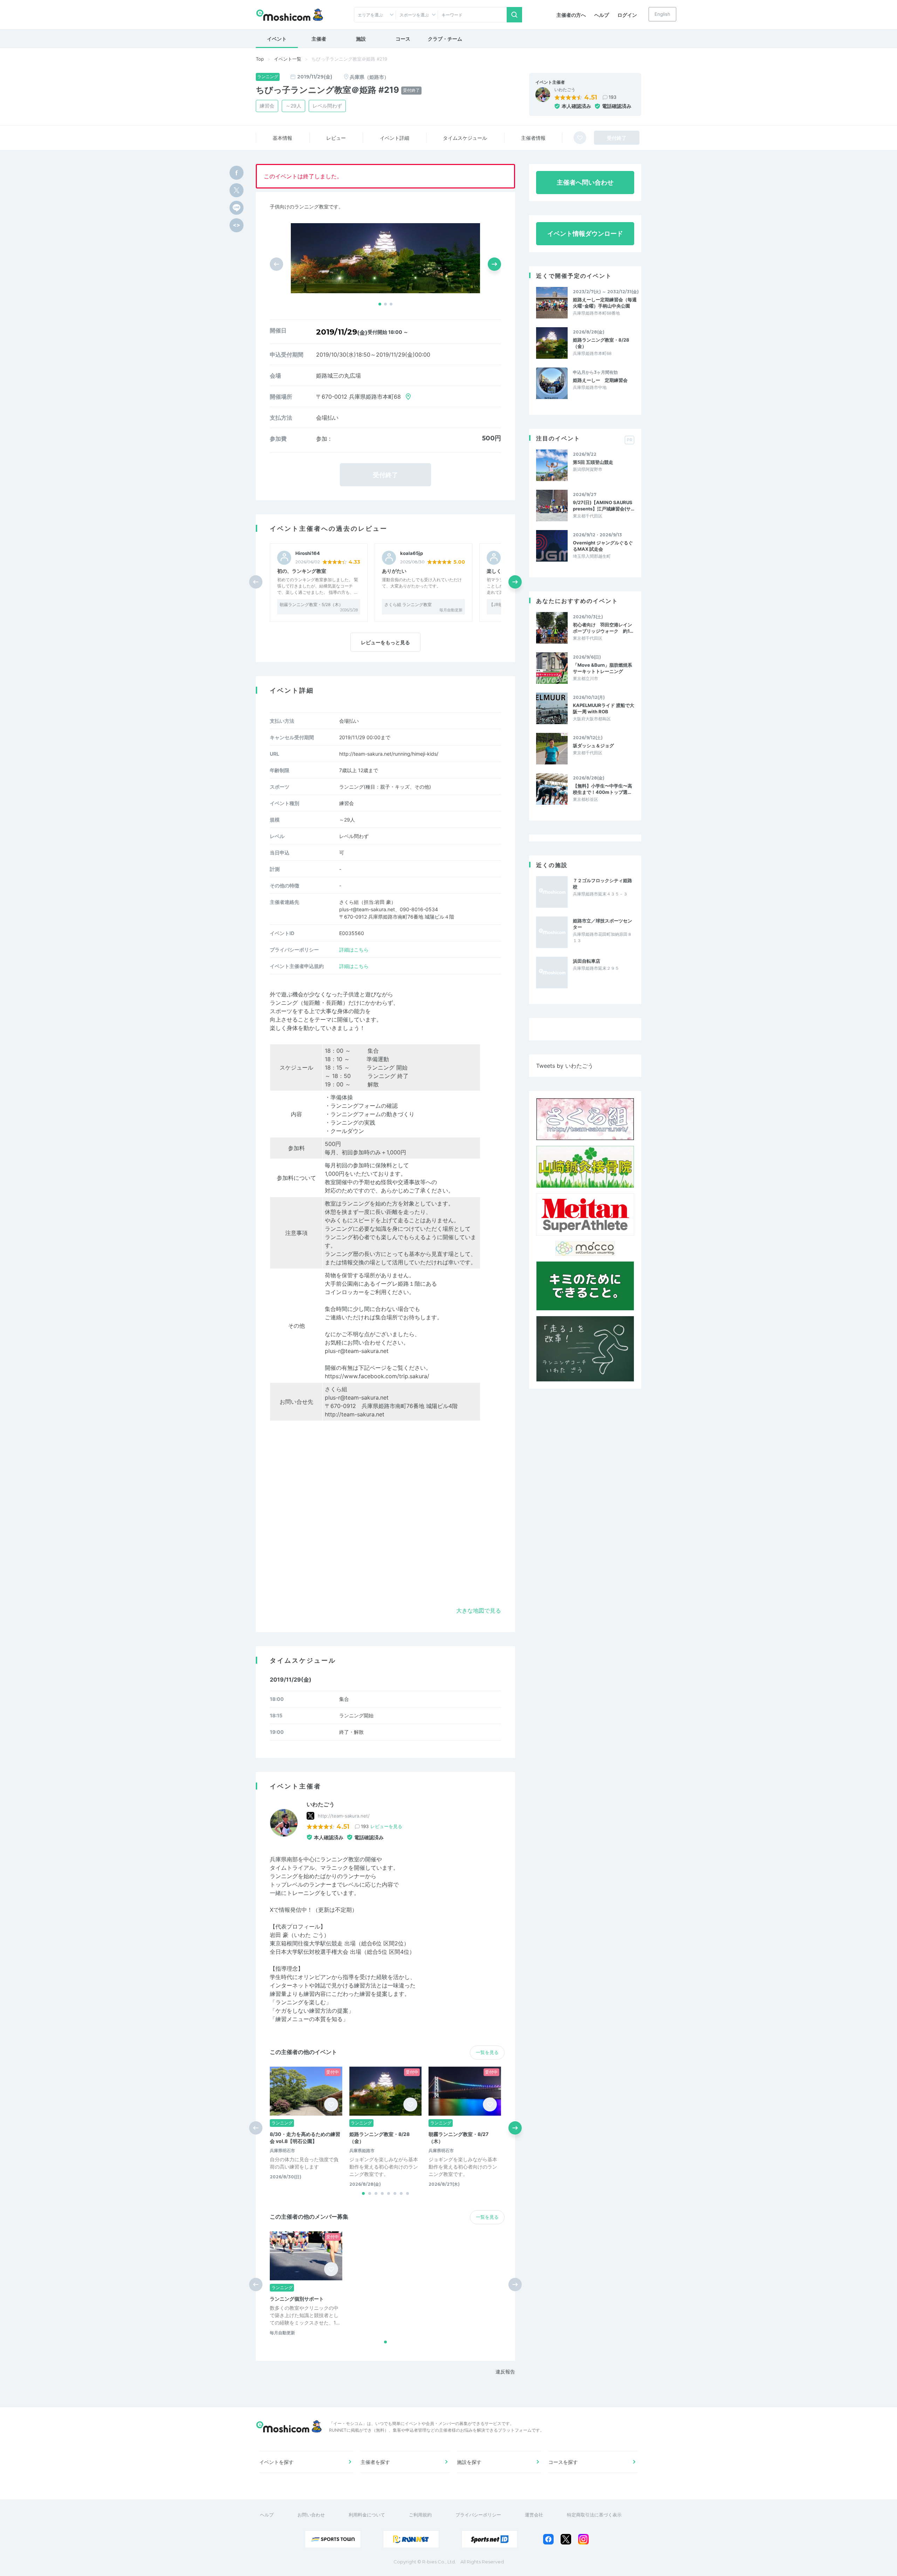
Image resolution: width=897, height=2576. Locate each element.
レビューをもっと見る (385, 642)
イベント (277, 39)
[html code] (237, 225)
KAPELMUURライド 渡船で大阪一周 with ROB (604, 708)
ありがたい (394, 571)
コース (403, 39)
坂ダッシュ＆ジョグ (593, 746)
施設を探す (469, 2462)
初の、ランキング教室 (302, 571)
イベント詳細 (395, 138)
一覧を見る (487, 2052)
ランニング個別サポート (297, 2299)
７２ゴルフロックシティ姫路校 (602, 884)
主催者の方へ (571, 15)
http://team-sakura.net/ (344, 1816)
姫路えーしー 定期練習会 (600, 380)
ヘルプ (602, 15)
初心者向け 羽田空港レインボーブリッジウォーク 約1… (603, 628)
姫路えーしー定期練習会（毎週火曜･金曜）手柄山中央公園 (605, 303)
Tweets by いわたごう (565, 1066)
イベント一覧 (288, 59)
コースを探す (563, 2462)
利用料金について (367, 2515)
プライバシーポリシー (478, 2515)
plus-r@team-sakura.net (357, 1351)
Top (260, 59)
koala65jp (412, 553)
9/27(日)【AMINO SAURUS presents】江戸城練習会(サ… (604, 506)
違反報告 (505, 2372)
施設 (361, 39)
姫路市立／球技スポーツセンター (602, 924)
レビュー (336, 138)
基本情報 (282, 138)
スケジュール (465, 138)
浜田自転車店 (587, 961)
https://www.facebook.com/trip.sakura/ (377, 1376)
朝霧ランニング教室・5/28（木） (311, 604)
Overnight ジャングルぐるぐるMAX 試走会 (603, 546)
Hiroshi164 (308, 553)
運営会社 (534, 2515)
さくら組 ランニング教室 (408, 604)
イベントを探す (276, 2462)
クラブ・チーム (445, 39)
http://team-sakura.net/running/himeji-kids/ (389, 754)
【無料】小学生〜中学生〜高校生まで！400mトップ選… (602, 789)
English (662, 14)
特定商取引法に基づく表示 (594, 2515)
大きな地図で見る (479, 1610)
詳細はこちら (354, 950)
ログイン (627, 15)
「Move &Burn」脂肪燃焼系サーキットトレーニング (602, 668)
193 (612, 97)
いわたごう (565, 90)
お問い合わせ (311, 2515)
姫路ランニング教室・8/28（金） (601, 343)
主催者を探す (375, 2462)
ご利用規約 (420, 2515)
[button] (380, 304)
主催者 (319, 39)
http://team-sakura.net (355, 1414)
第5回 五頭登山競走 (593, 462)
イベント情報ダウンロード (585, 233)
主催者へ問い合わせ (585, 182)
